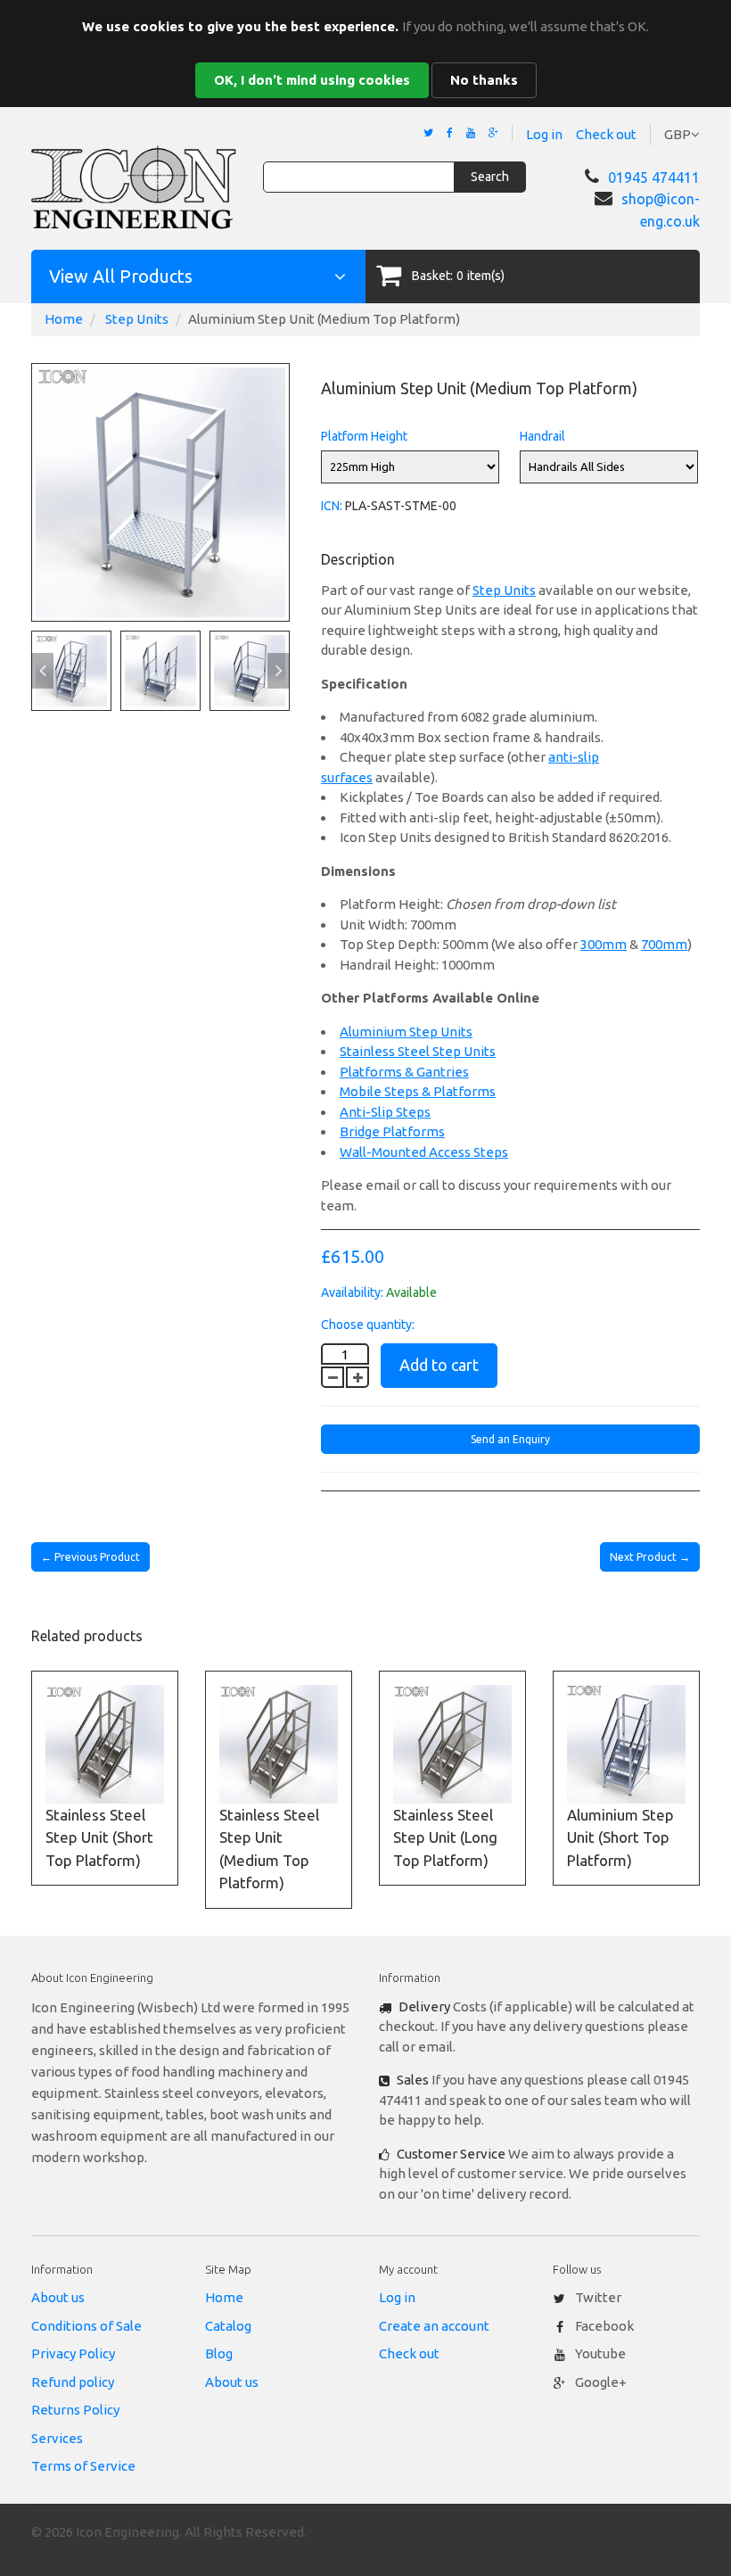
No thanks (484, 80)
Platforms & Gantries (404, 1072)
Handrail (542, 436)
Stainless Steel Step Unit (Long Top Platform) (445, 1837)
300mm (604, 944)
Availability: (352, 1292)
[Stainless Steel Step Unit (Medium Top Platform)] (279, 1744)
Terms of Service (83, 2466)
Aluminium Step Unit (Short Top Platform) (620, 1837)
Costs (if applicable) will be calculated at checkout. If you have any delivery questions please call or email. (537, 2027)
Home (64, 319)
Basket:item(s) (458, 276)
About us (58, 2297)
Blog (219, 2353)
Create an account (434, 2326)
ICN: (332, 506)
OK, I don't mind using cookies (312, 80)
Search (490, 177)
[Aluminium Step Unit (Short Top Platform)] (626, 1744)
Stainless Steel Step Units (418, 1051)
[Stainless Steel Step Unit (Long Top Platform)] (452, 1744)
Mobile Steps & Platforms (418, 1091)
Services (57, 2438)
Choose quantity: (368, 1325)
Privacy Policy (73, 2353)
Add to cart (439, 1365)
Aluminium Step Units (406, 1032)
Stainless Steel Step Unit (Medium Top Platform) (269, 1849)
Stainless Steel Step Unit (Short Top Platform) (99, 1837)
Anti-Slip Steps (385, 1112)
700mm (664, 944)
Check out (606, 134)
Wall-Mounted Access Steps (424, 1152)
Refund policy (73, 2382)
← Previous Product (90, 1557)
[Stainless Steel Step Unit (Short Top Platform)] (105, 1744)
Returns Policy (75, 2410)
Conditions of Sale (86, 2326)
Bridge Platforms (392, 1131)
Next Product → (650, 1557)
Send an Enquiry (510, 1439)
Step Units (137, 319)
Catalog (228, 2326)
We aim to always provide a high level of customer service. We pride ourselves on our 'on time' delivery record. (533, 2174)
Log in (544, 134)
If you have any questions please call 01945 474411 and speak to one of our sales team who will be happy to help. (535, 2100)
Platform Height (364, 436)
